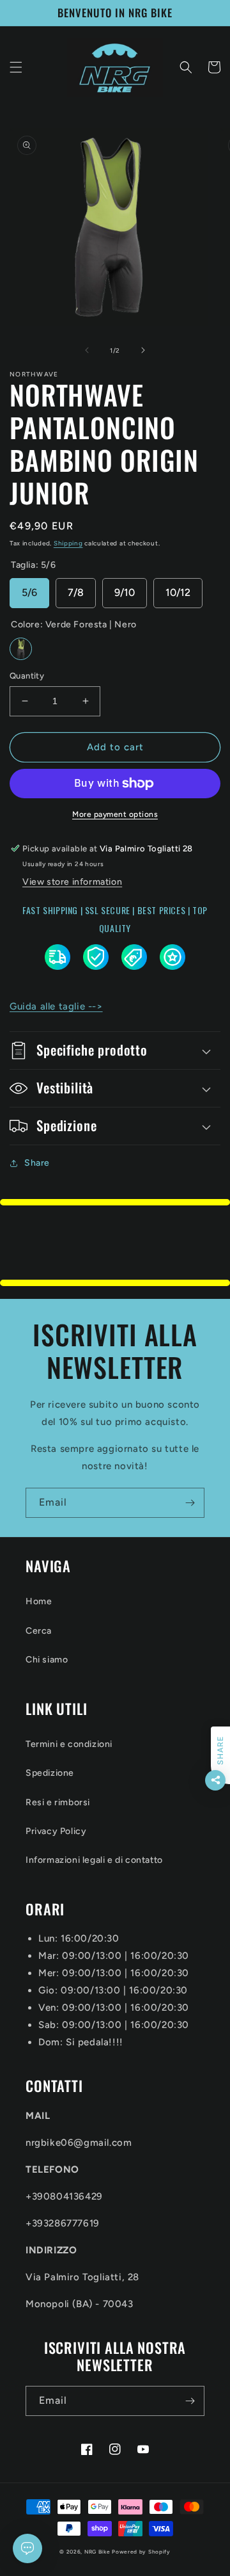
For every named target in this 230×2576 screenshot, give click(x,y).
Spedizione (50, 1773)
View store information (72, 882)
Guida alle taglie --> (56, 1006)
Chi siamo (47, 1660)
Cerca (39, 1631)
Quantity (27, 676)
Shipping (68, 543)
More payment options (115, 814)
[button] (16, 67)
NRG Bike (97, 2552)
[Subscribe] (190, 1503)
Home (39, 1601)
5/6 (29, 592)
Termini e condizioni (69, 1744)
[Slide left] (87, 350)
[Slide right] (143, 350)
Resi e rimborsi (58, 1802)
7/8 (76, 592)
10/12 (178, 592)
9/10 (125, 592)
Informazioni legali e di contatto (94, 1860)
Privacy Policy (56, 1831)
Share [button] (37, 1163)
